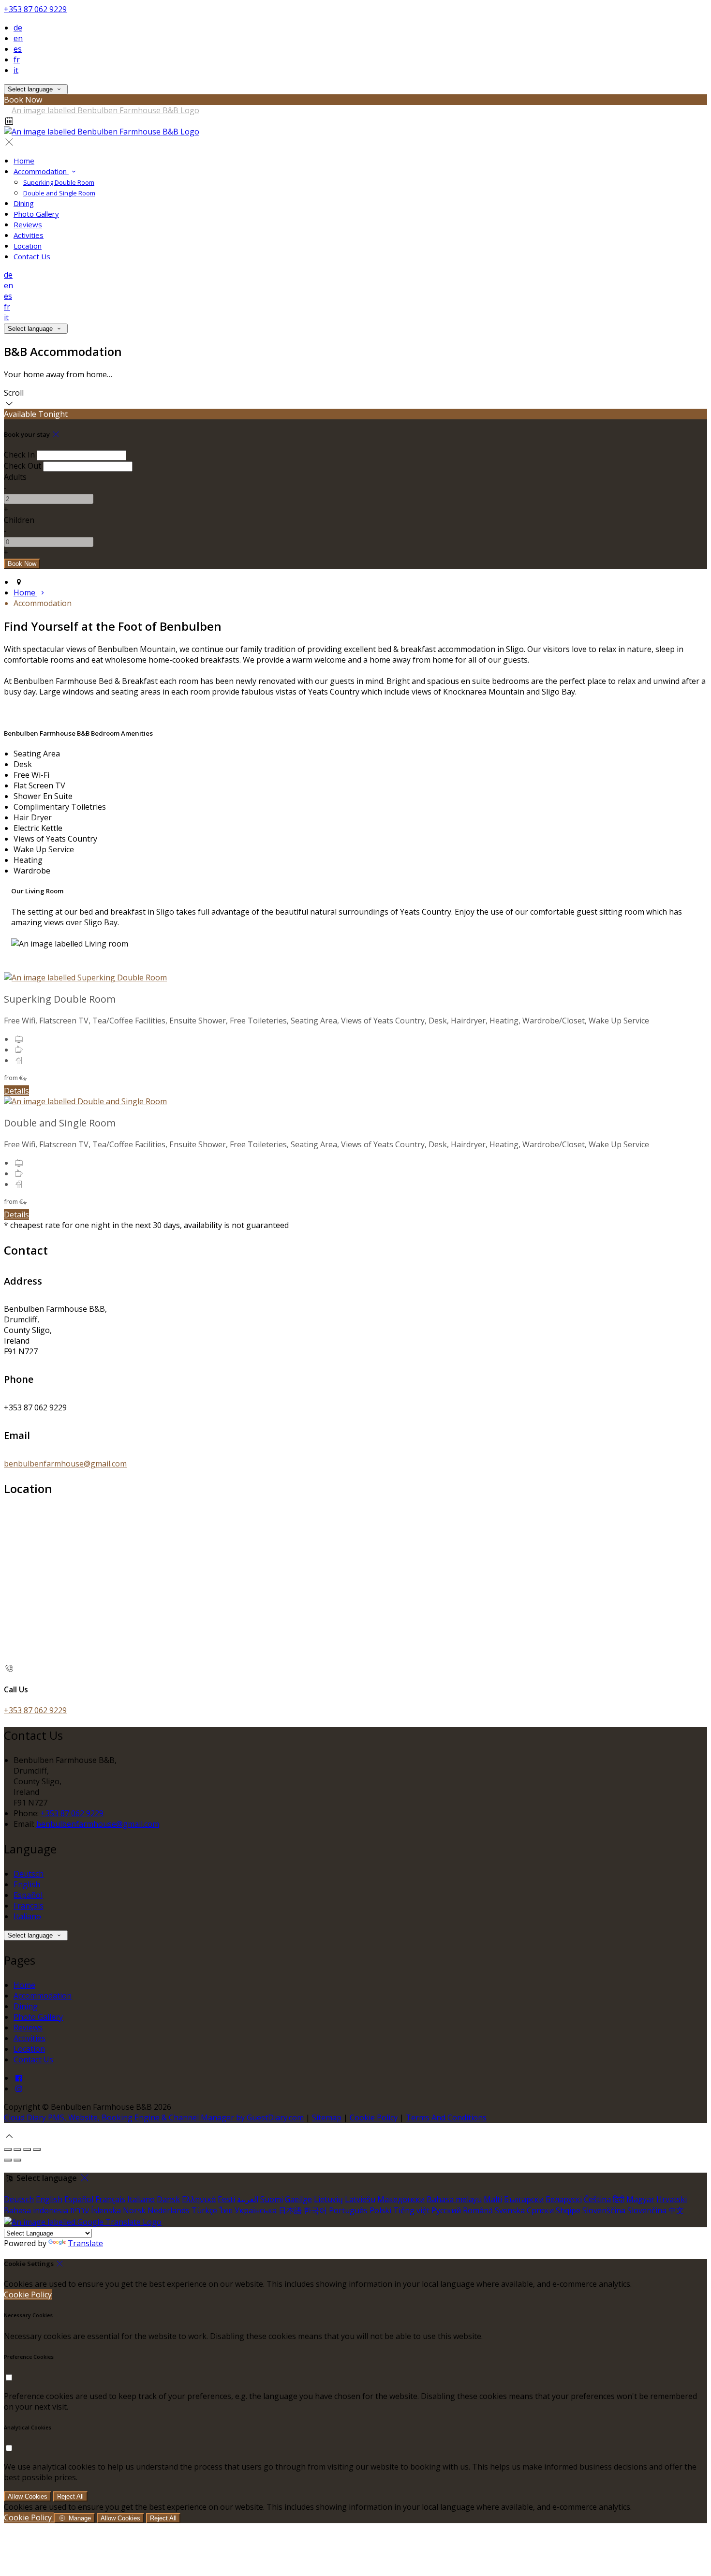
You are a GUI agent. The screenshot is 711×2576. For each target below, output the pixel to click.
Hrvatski (672, 2199)
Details (16, 1091)
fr (17, 59)
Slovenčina (647, 2210)
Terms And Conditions (446, 2117)
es (18, 49)
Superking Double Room (59, 182)
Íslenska (106, 2210)
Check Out (22, 466)
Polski (380, 2210)
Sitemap (327, 2117)
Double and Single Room (59, 193)
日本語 (290, 2210)
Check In (19, 455)
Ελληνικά (199, 2199)
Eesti (226, 2199)
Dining (24, 203)
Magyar (640, 2199)
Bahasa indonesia (36, 2210)
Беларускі (564, 2199)
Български (524, 2199)
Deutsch (29, 1874)
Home (24, 161)
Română (478, 2210)
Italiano (27, 1916)
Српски (540, 2210)
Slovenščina (604, 2210)
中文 (676, 2210)
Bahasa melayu (454, 2199)
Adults (15, 477)
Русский (446, 2210)
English (27, 1884)
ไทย (226, 2210)
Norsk (134, 2210)
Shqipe (568, 2210)
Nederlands (169, 2210)
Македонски (401, 2199)
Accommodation (41, 171)
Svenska (510, 2210)
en (18, 38)
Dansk (168, 2199)
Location (28, 246)
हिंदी (619, 2199)
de (18, 28)
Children (19, 520)
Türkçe (204, 2210)
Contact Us (32, 256)
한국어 (315, 2210)
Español (28, 1895)
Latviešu (360, 2199)
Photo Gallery (36, 214)
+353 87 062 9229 (35, 9)
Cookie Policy (374, 2117)
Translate (85, 2243)
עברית (80, 2210)
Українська (256, 2210)
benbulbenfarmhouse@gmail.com (65, 1464)
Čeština (597, 2199)
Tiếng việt (411, 2210)
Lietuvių (328, 2199)
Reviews (28, 224)
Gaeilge (298, 2199)
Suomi (272, 2199)
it (16, 70)
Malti (493, 2199)
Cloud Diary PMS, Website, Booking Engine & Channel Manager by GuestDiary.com (154, 2117)
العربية (248, 2199)
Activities (29, 235)
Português (348, 2210)
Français (29, 1906)
